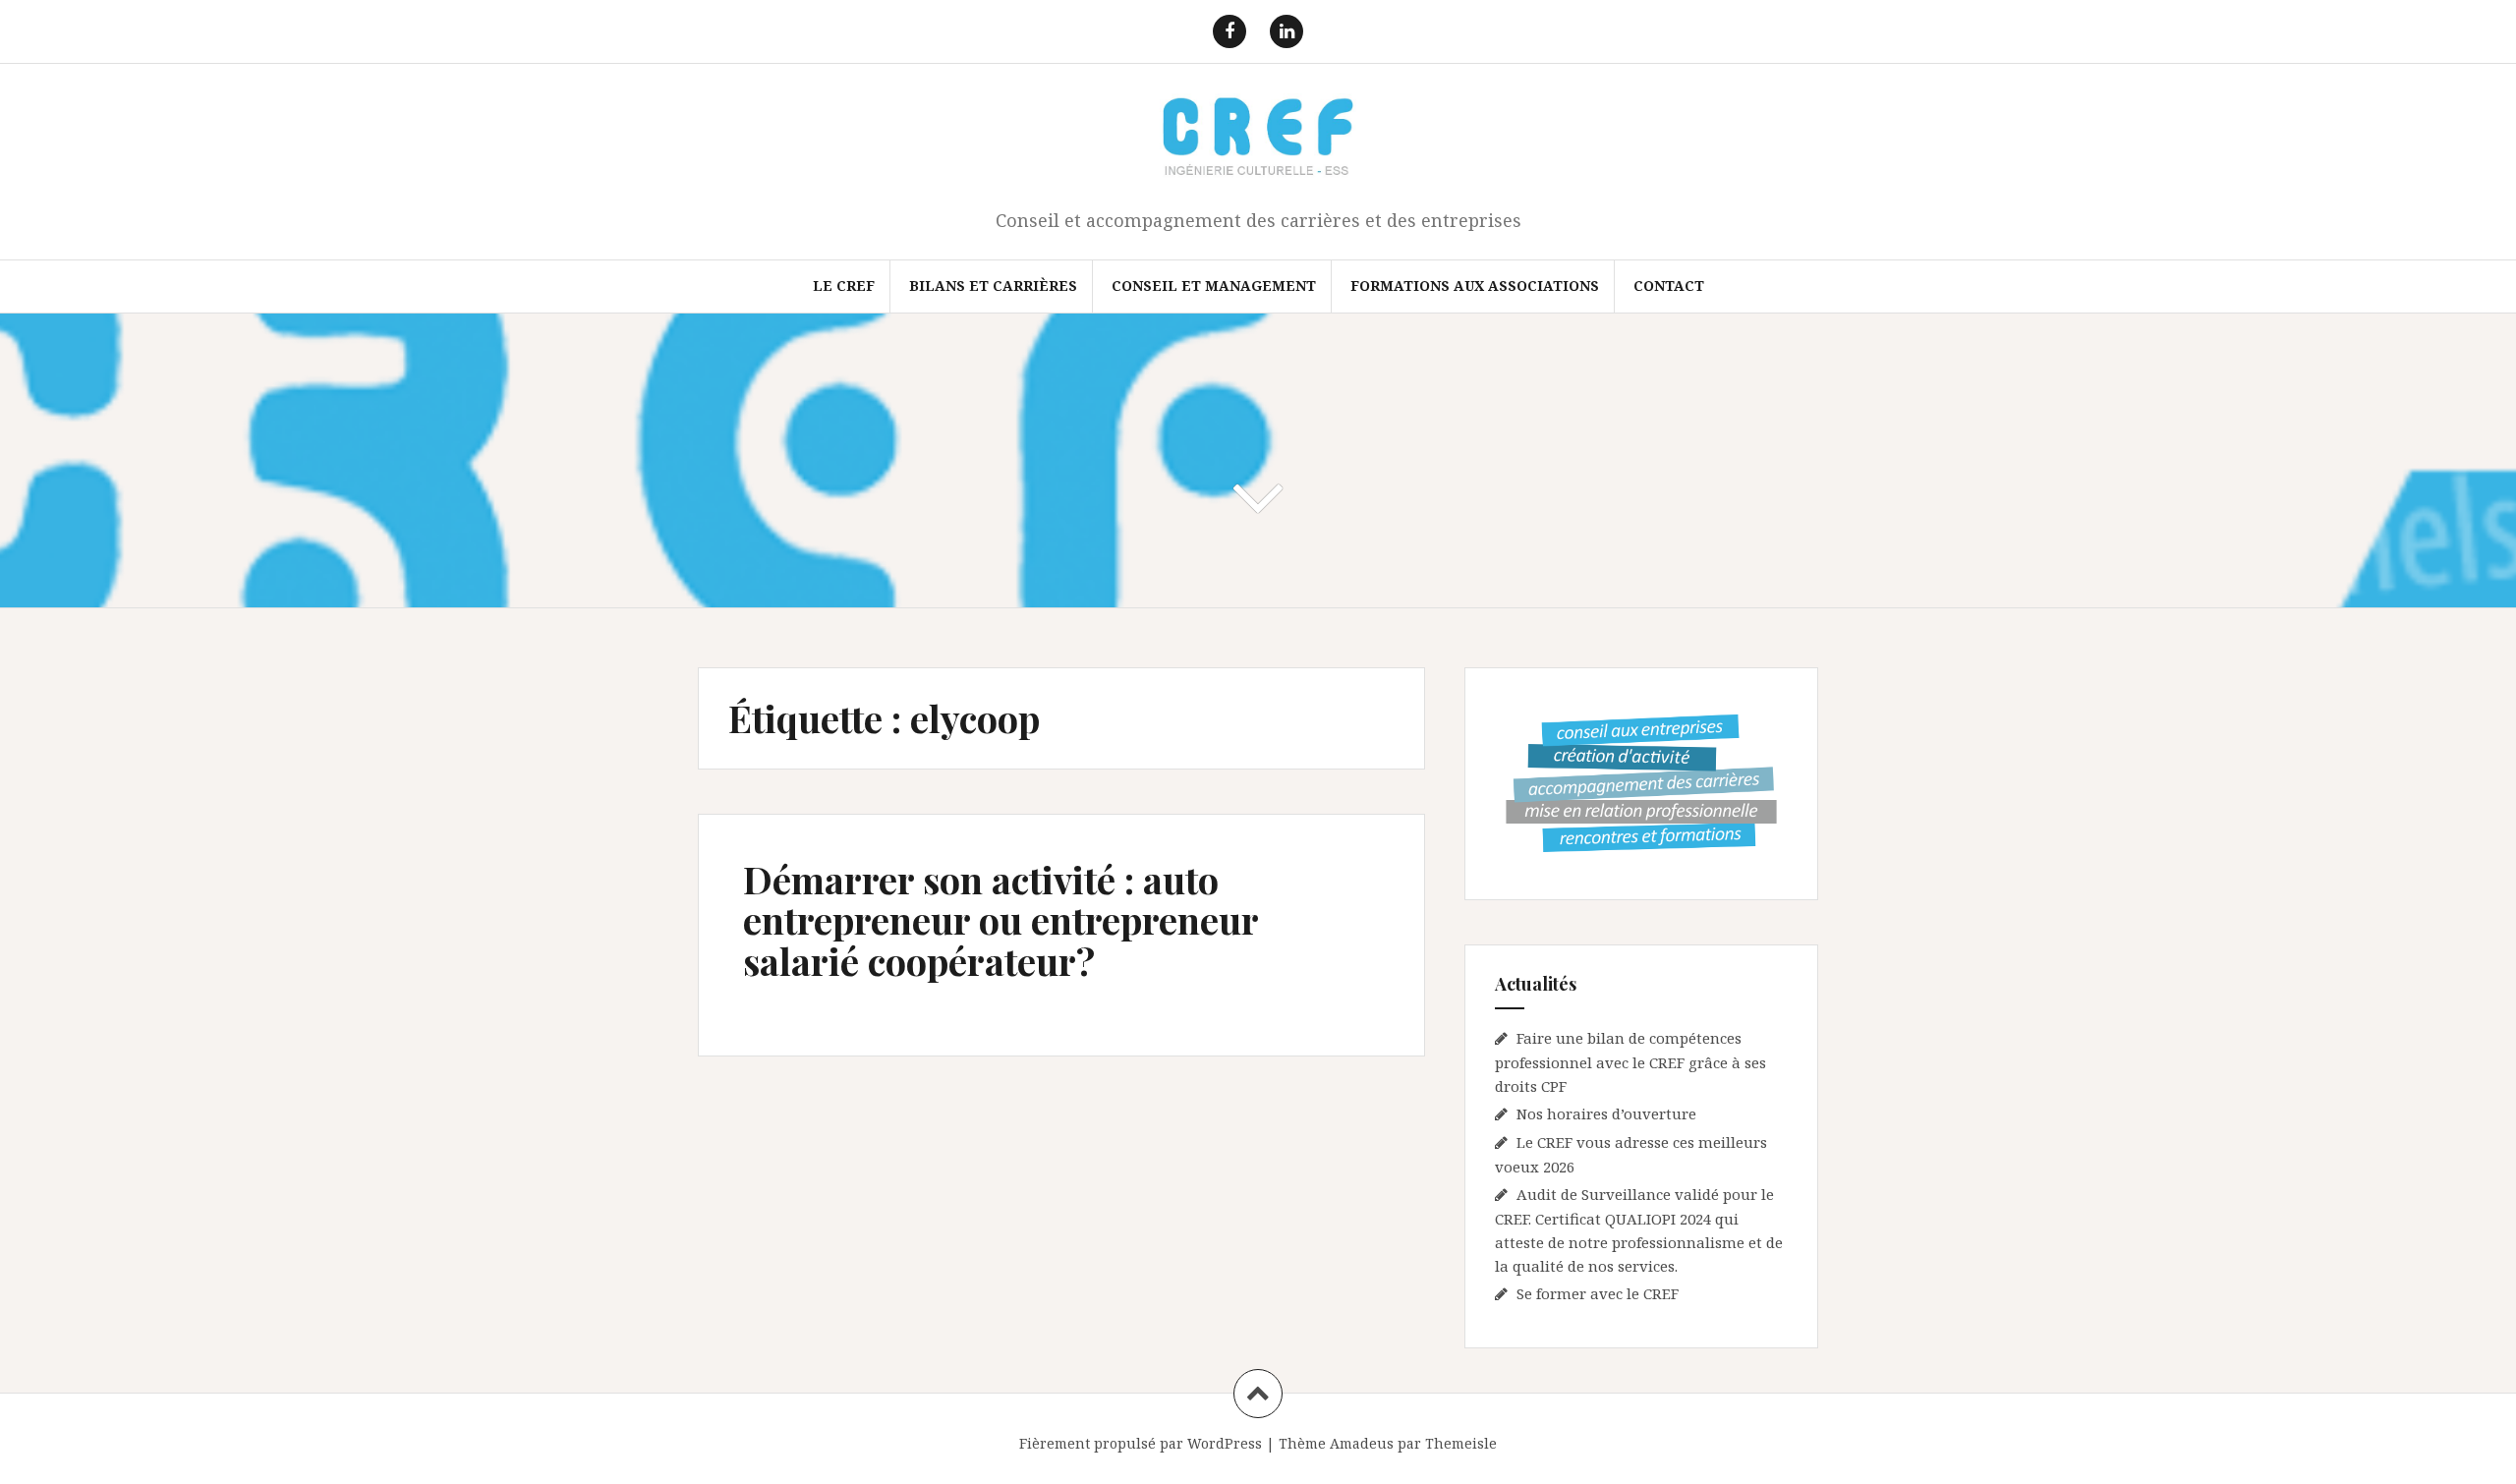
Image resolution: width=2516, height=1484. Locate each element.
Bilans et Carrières (993, 285)
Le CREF (844, 285)
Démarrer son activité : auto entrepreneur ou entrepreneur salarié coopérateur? (1001, 920)
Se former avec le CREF (1598, 1293)
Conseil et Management (1214, 285)
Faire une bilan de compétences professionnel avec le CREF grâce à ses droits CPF (1630, 1062)
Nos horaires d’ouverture (1606, 1113)
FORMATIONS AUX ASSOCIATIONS (1475, 285)
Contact (1669, 285)
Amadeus (1362, 1443)
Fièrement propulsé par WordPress (1141, 1443)
